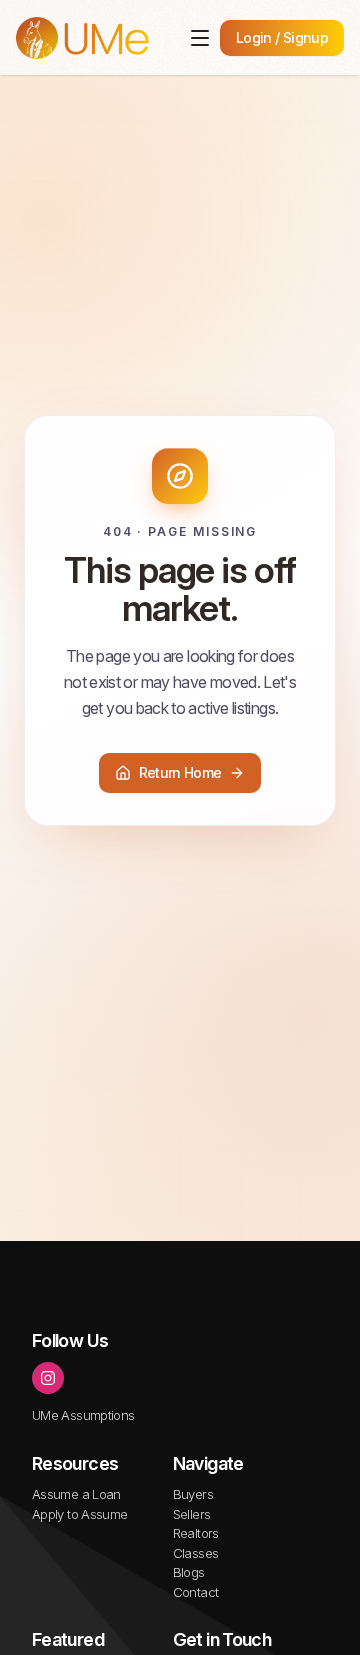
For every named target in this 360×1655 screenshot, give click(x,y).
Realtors (196, 1533)
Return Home (180, 772)
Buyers (193, 1494)
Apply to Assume (79, 1514)
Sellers (192, 1514)
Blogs (189, 1572)
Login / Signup (282, 37)
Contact (196, 1592)
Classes (196, 1553)
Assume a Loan (76, 1494)
